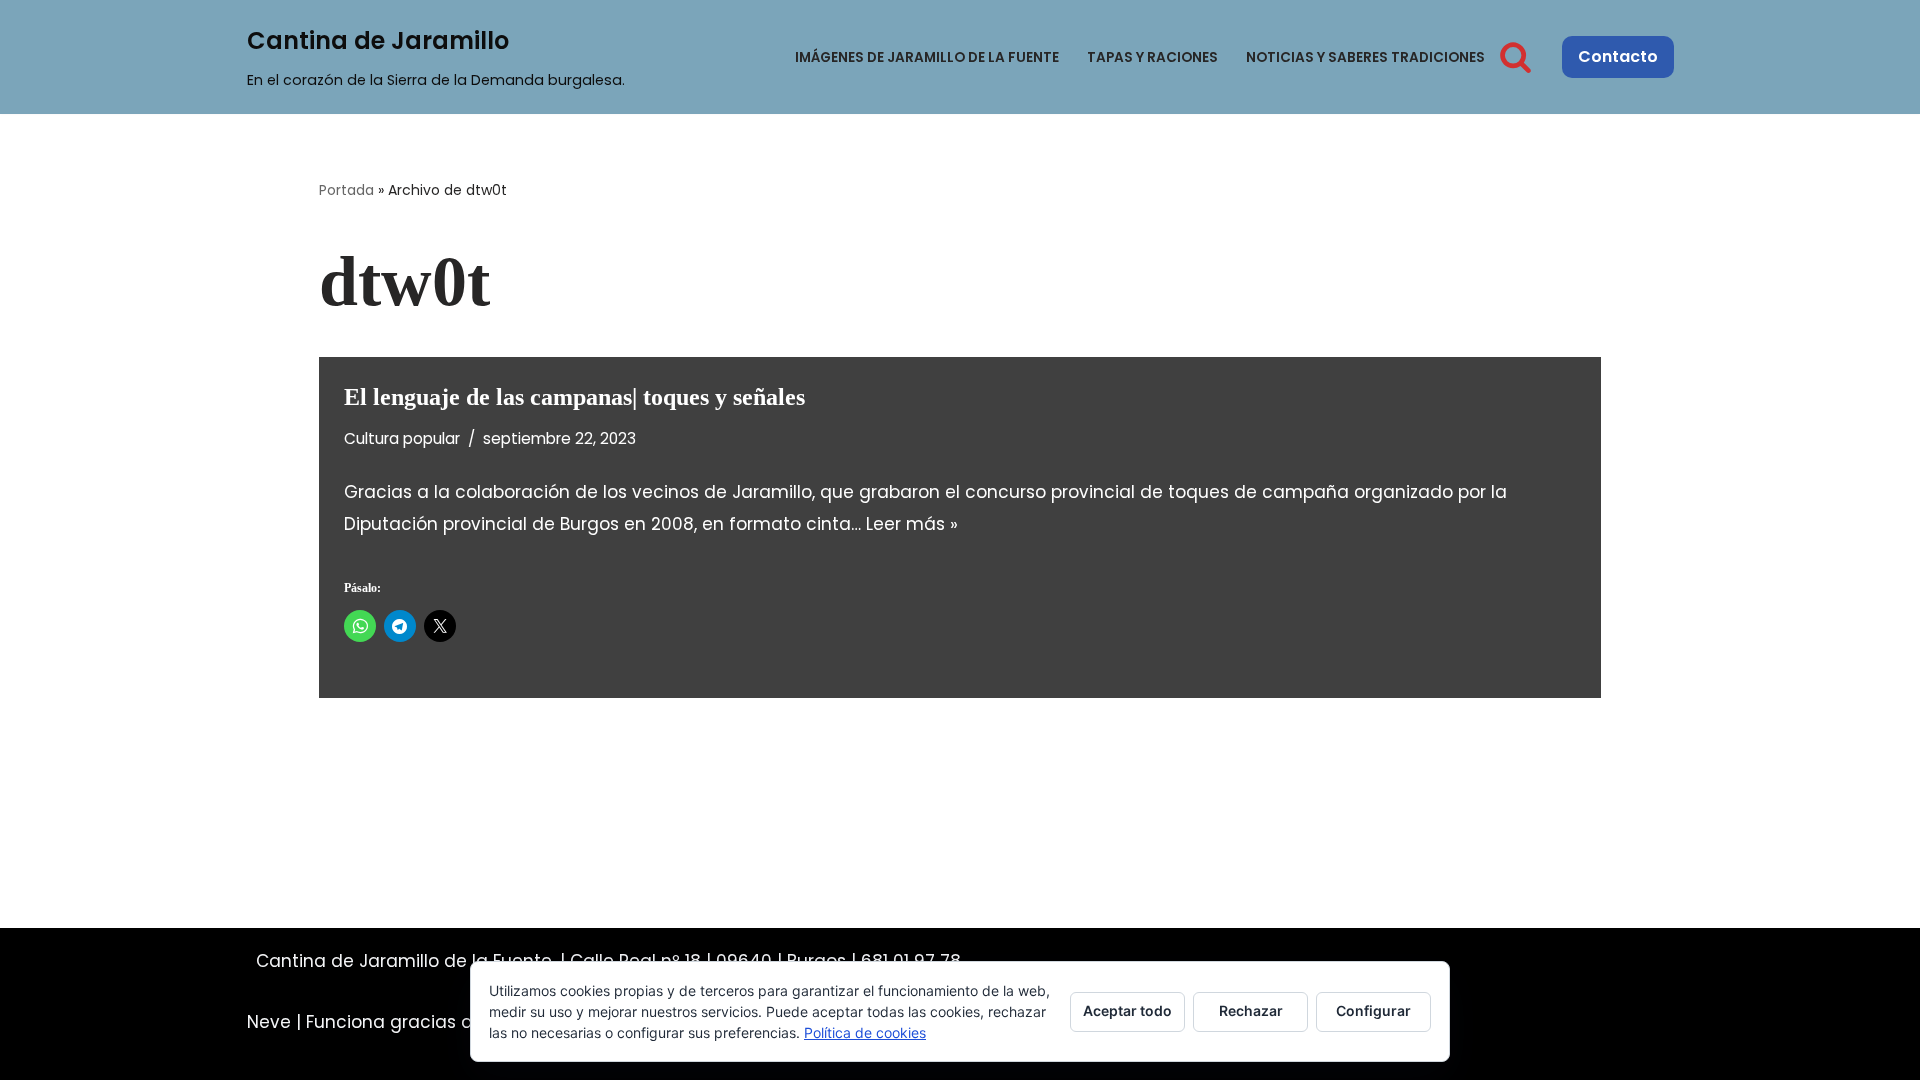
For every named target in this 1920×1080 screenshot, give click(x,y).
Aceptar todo (1127, 1010)
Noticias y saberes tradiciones (1365, 57)
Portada (346, 190)
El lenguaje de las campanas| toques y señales (574, 397)
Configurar (1373, 1010)
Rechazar (1251, 1010)
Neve (269, 1022)
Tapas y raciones (1152, 57)
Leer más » (912, 524)
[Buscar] (1515, 56)
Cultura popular (402, 438)
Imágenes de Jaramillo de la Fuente (927, 57)
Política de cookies (865, 1032)
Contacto (1618, 56)
